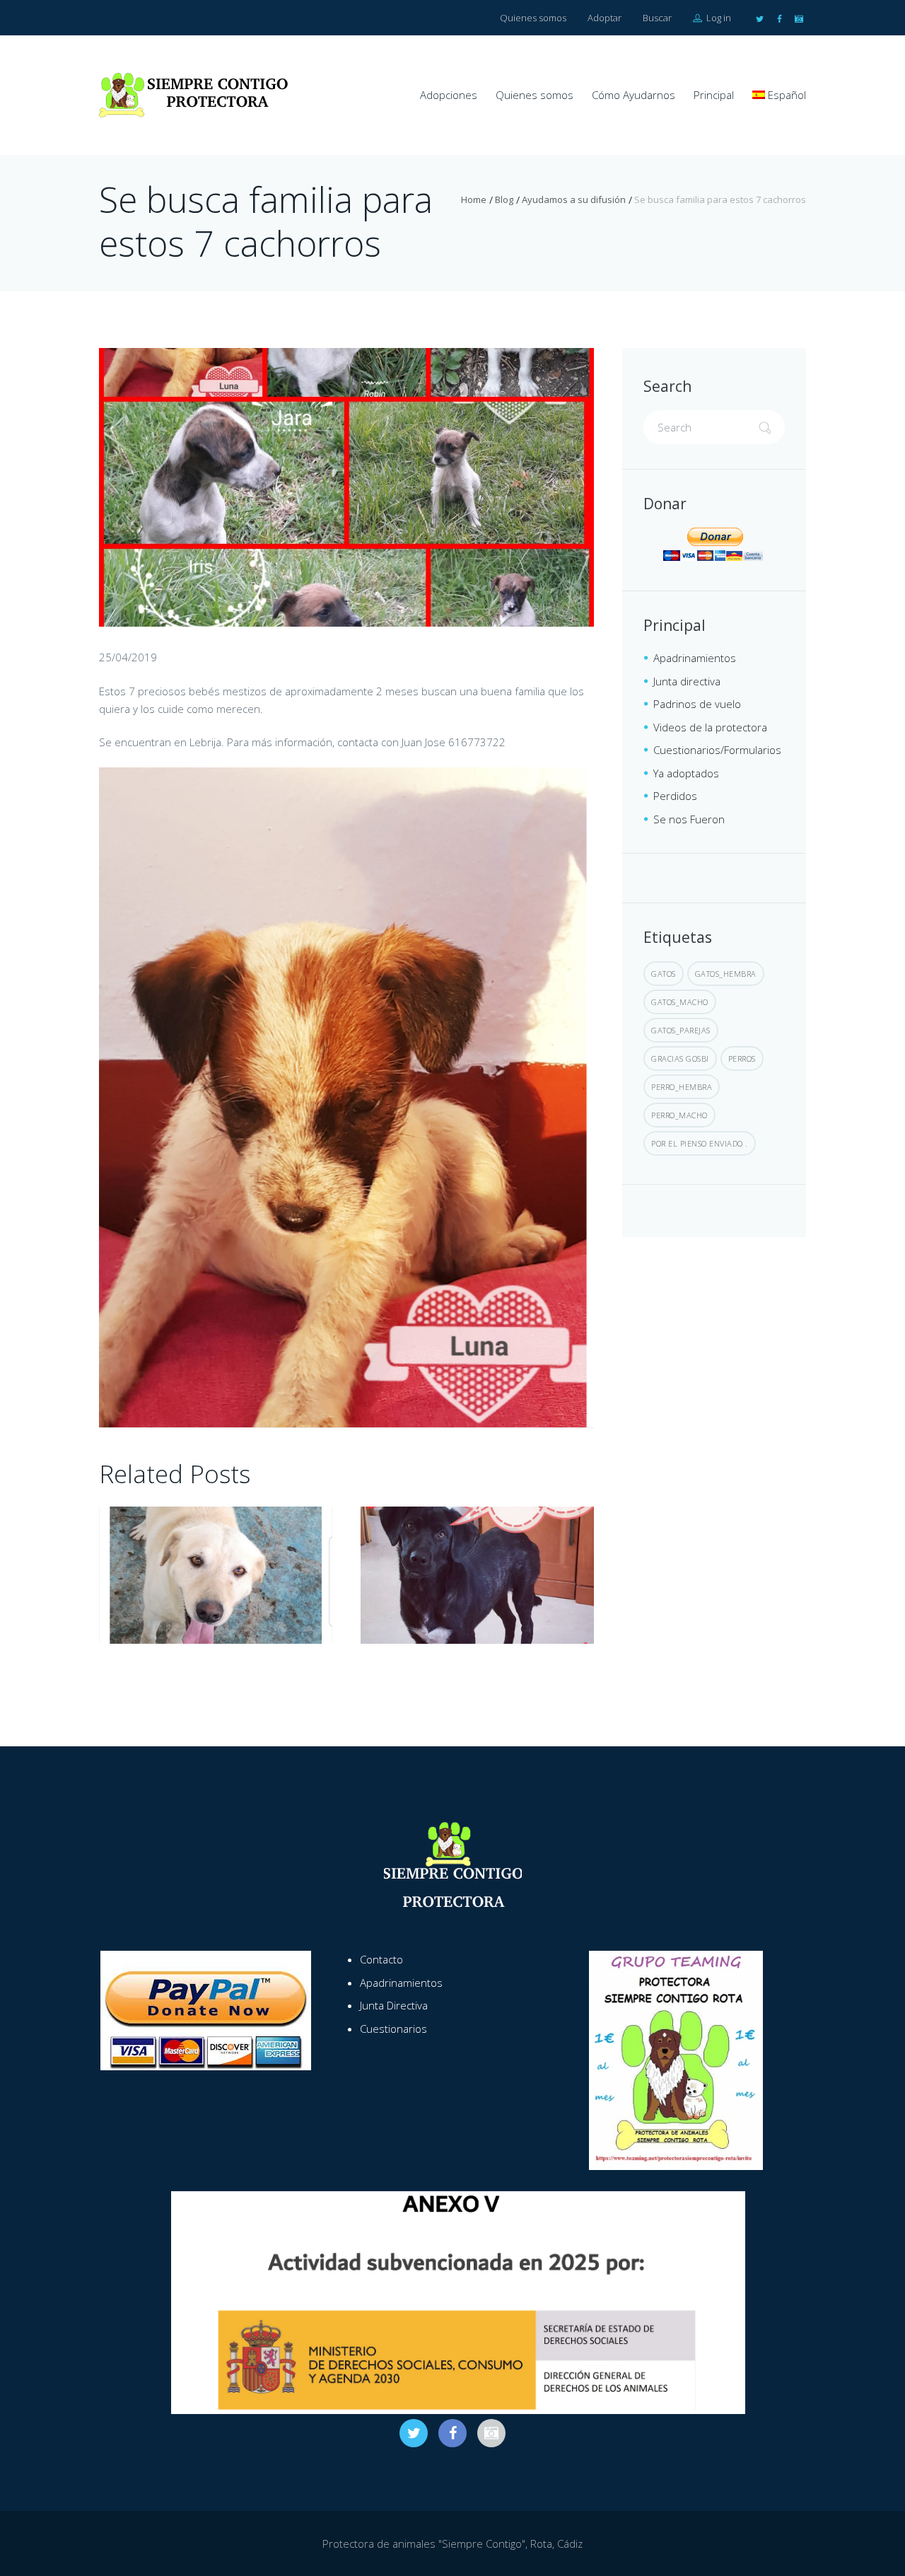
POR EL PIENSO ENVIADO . (700, 1143)
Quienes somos (533, 18)
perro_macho (679, 1115)
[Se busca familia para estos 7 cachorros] (346, 487)
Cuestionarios (393, 2029)
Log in (718, 18)
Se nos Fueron (689, 819)
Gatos (664, 974)
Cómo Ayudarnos (633, 95)
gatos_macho (680, 1002)
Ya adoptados (686, 773)
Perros (742, 1058)
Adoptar (605, 18)
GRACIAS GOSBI (680, 1058)
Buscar (657, 18)
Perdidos (675, 796)
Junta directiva (687, 681)
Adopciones (449, 95)
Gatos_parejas (681, 1030)
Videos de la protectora (710, 727)
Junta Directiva (394, 2005)
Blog (504, 199)
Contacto (381, 1959)
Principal (714, 95)
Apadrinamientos (695, 658)
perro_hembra (682, 1087)
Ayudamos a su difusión (574, 199)
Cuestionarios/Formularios (717, 750)
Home (474, 199)
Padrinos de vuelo (697, 704)
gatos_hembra (726, 974)
